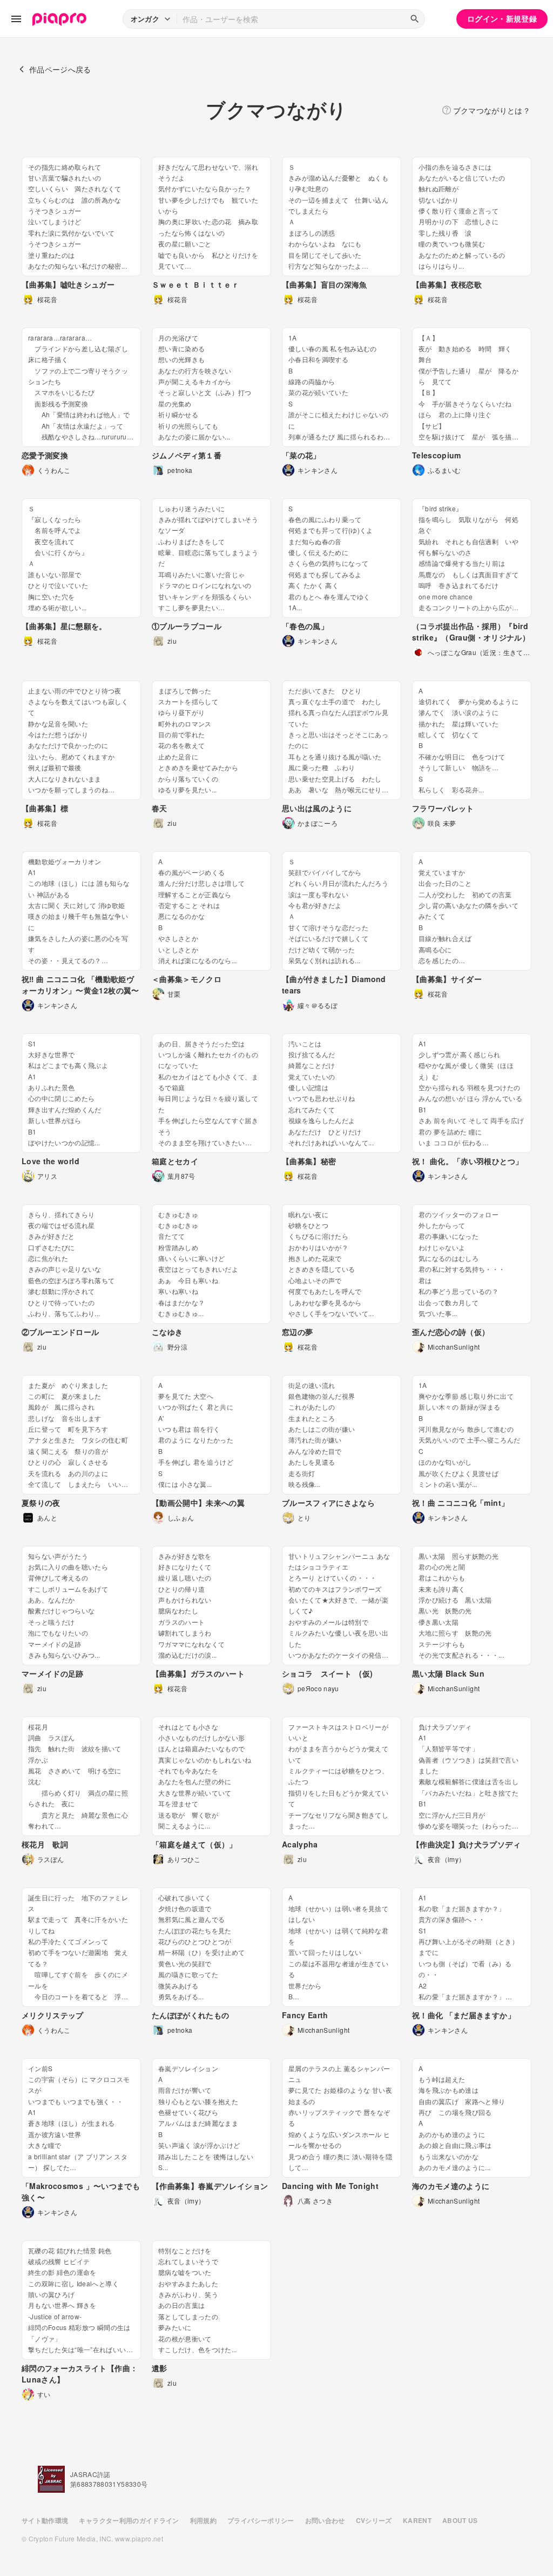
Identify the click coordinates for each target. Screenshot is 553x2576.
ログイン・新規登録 (502, 18)
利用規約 (203, 2520)
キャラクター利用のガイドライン (129, 2520)
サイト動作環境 (45, 2520)
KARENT (417, 2520)
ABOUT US (460, 2520)
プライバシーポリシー (261, 2520)
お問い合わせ (325, 2520)
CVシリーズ (374, 2520)
